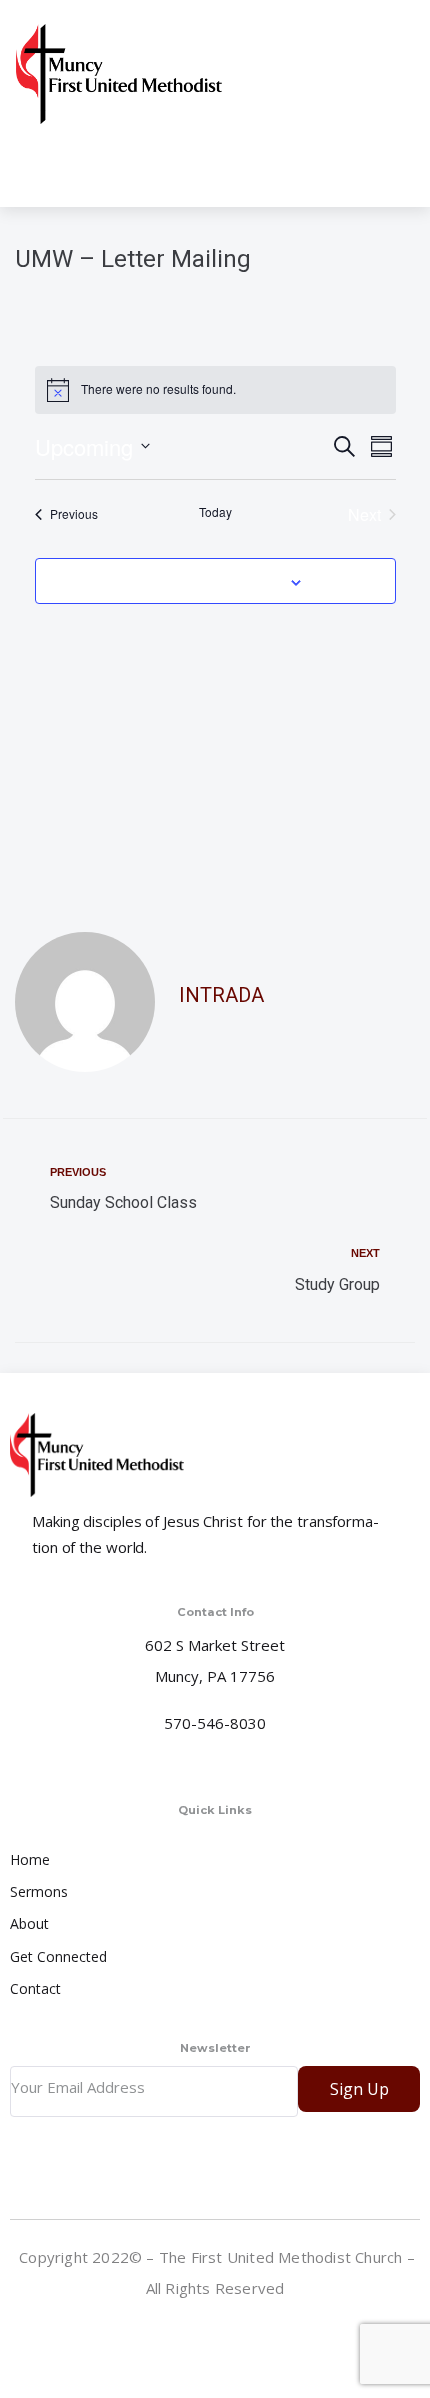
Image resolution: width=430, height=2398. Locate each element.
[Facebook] (217, 2337)
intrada (221, 995)
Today (215, 512)
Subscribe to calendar (204, 581)
